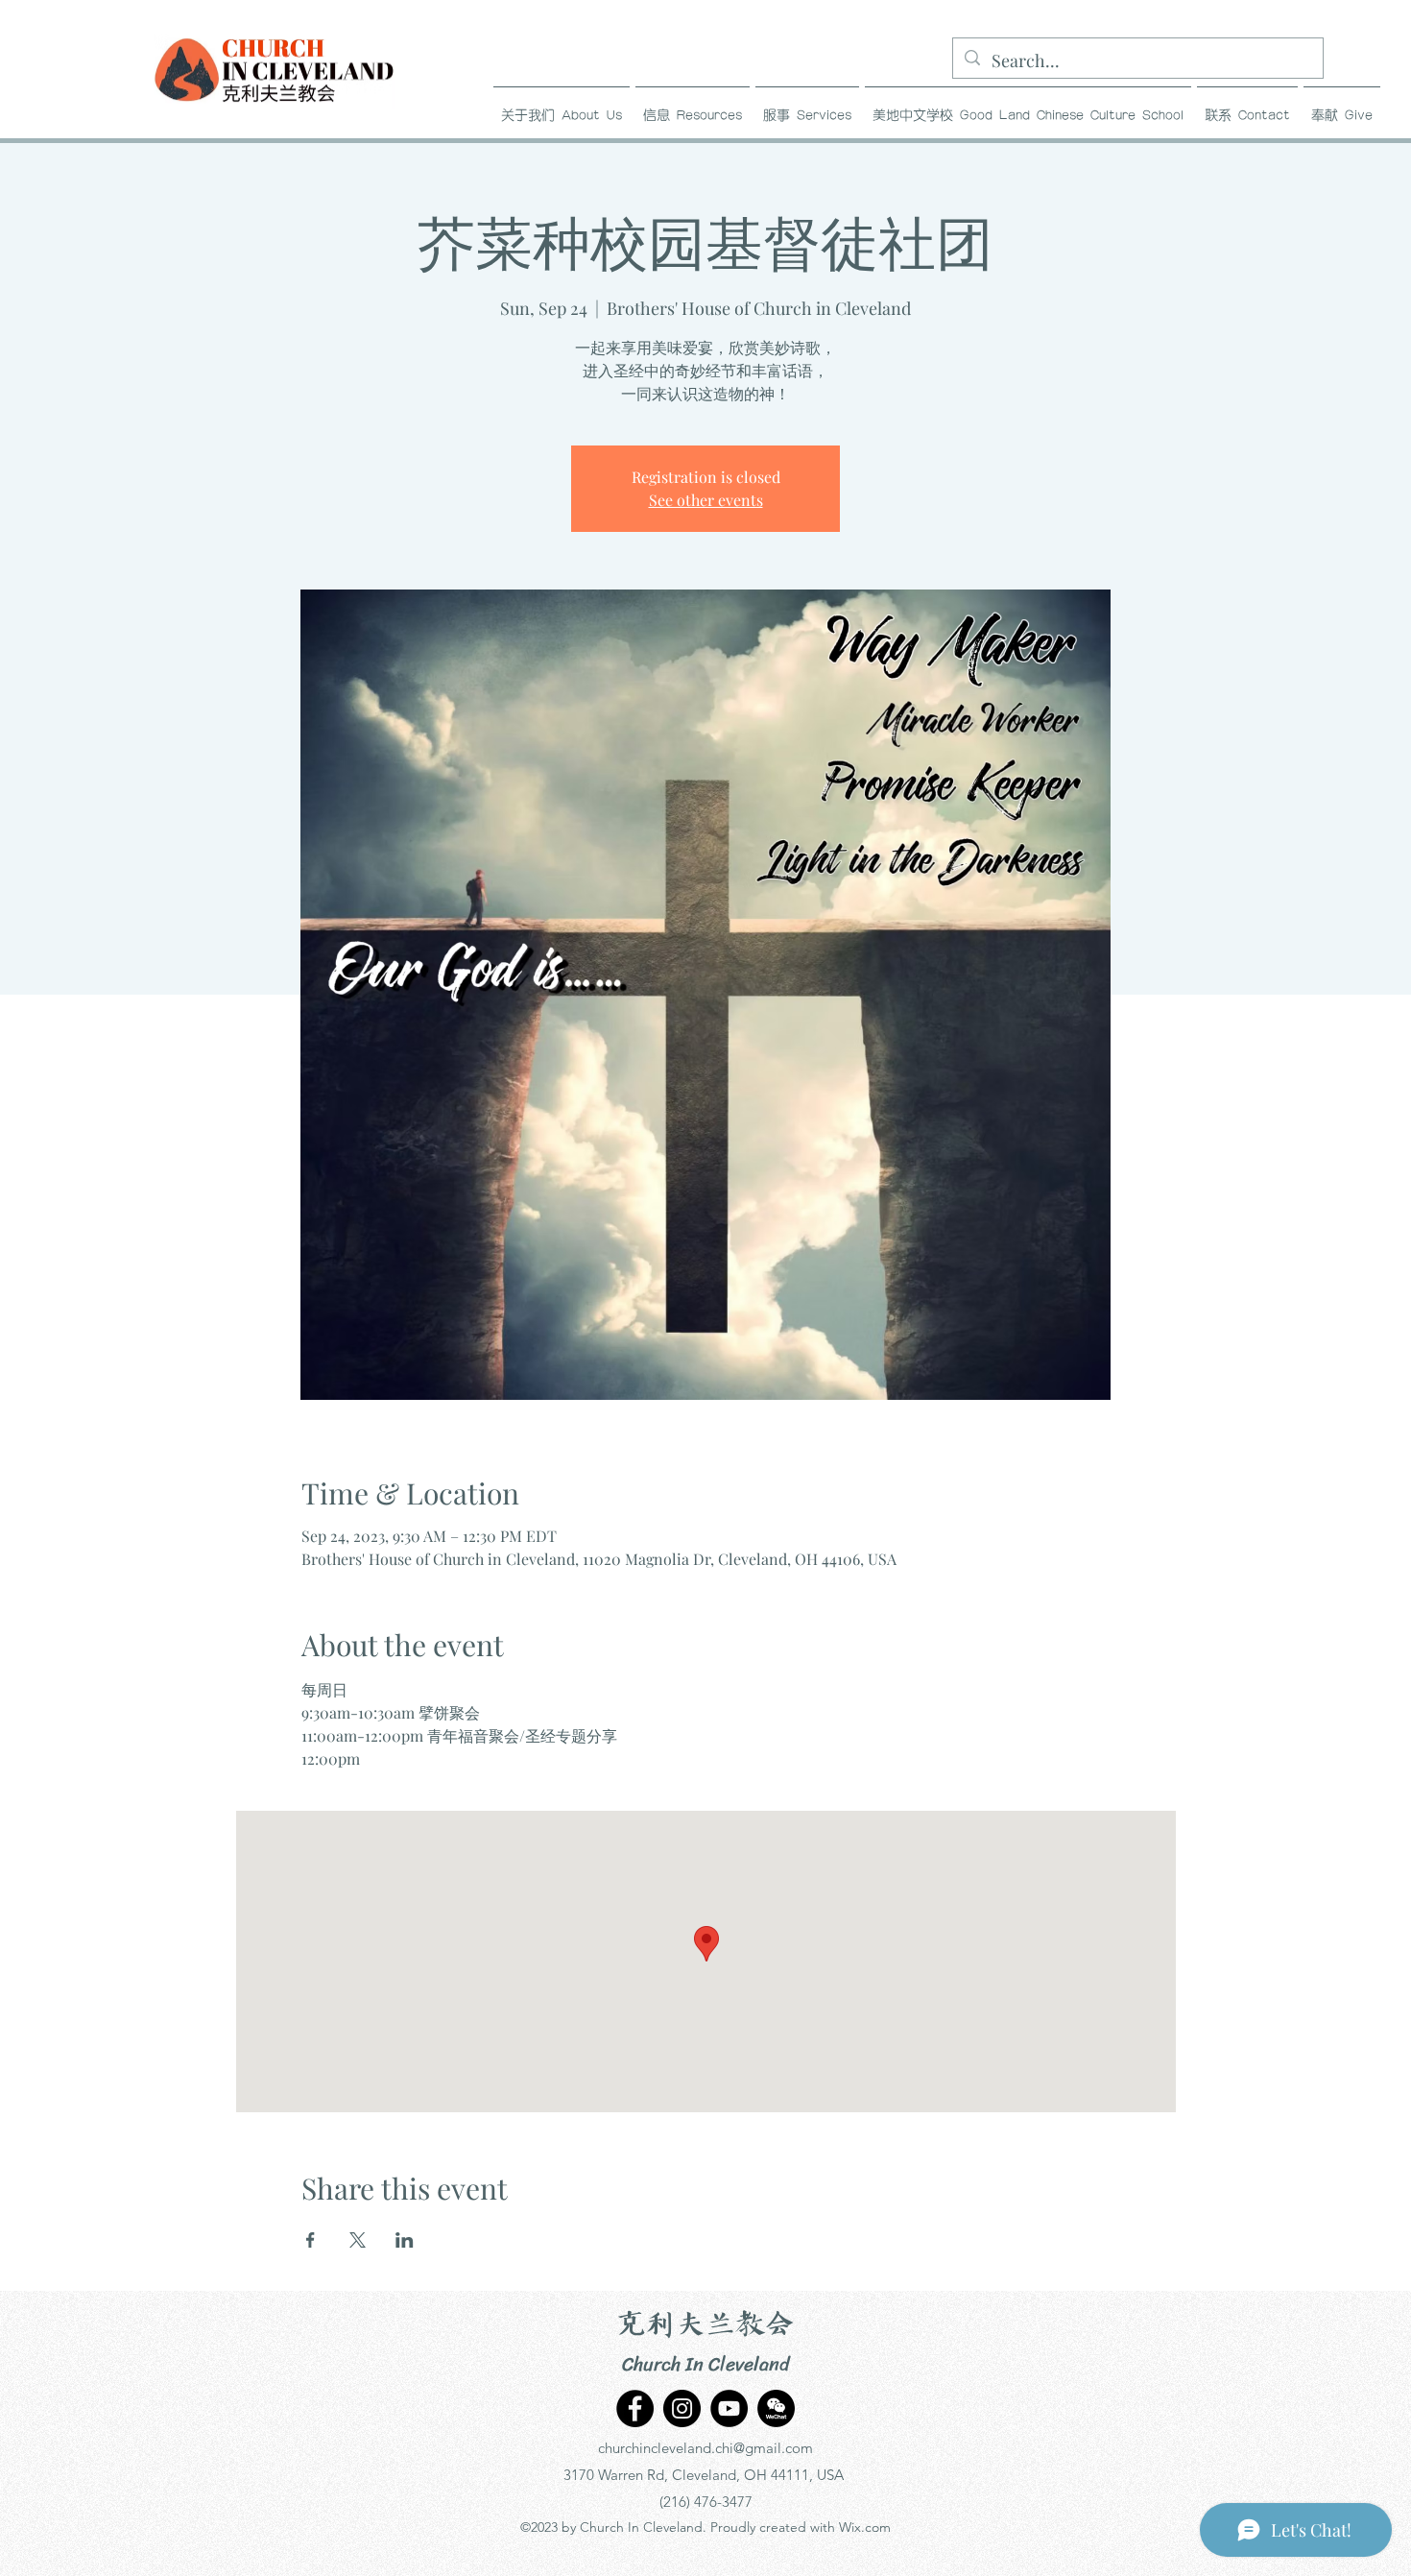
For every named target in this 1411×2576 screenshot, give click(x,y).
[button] (693, 107)
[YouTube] (729, 2408)
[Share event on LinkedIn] (405, 2240)
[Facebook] (635, 2408)
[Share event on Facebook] (311, 2240)
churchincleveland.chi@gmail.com (705, 2448)
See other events (706, 500)
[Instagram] (682, 2408)
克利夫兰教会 (705, 2326)
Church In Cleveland (706, 2364)
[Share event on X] (358, 2240)
